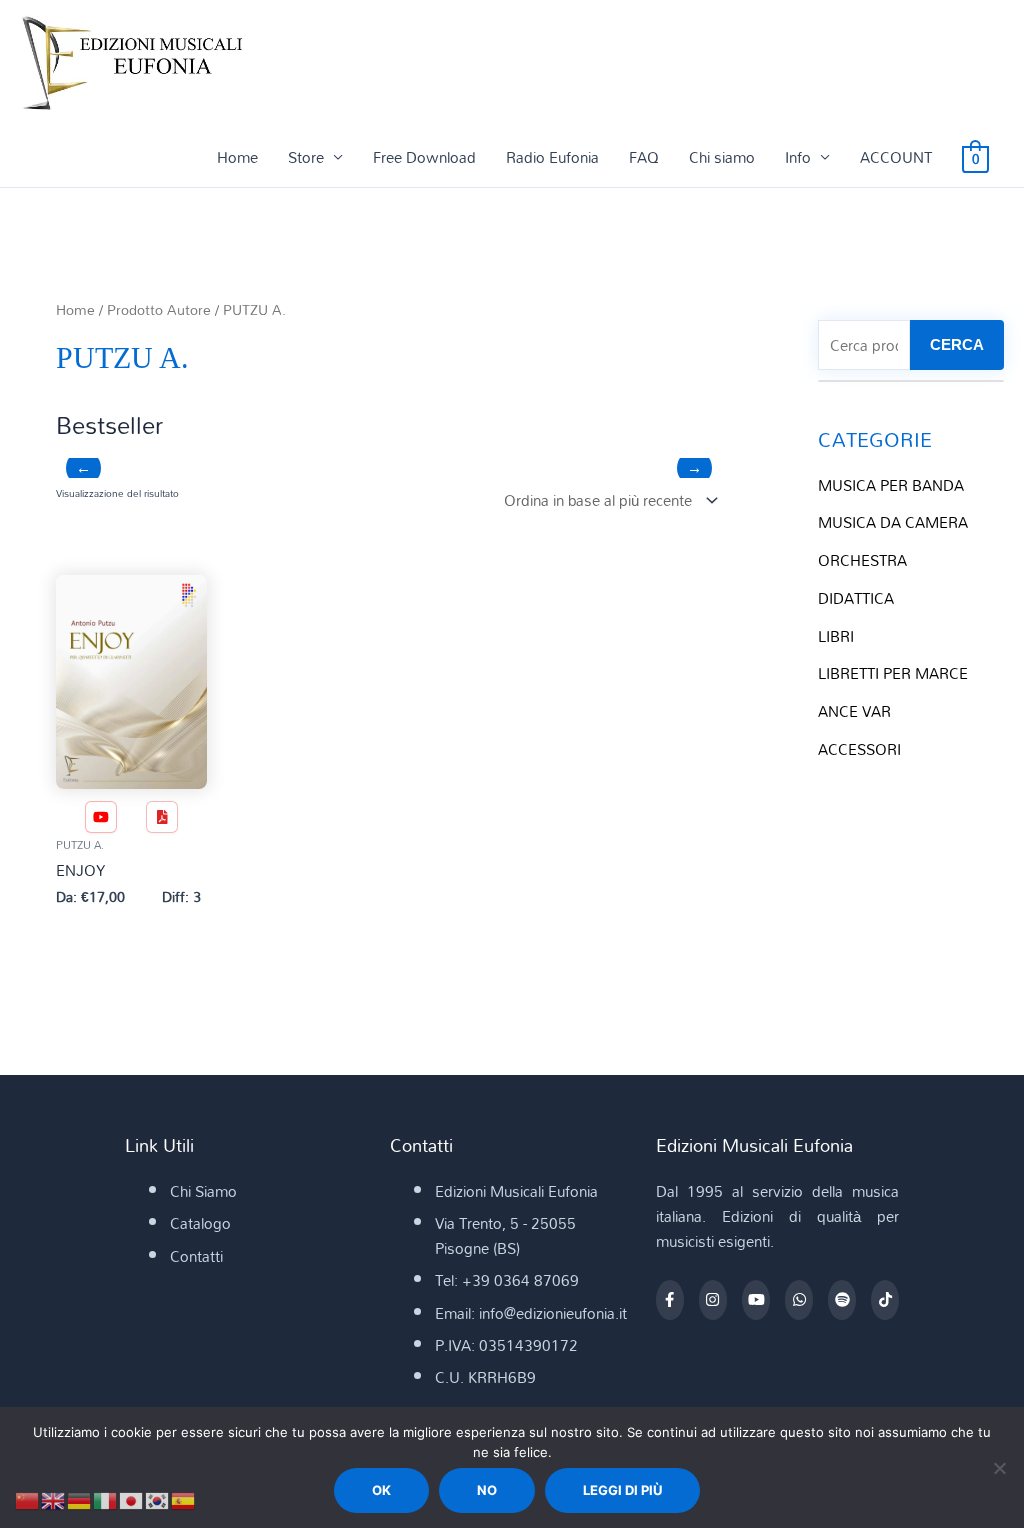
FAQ (644, 157)
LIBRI (836, 636)
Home (237, 157)
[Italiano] (106, 1499)
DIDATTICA (856, 598)
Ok (381, 1490)
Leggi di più (622, 1490)
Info (798, 157)
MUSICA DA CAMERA (893, 522)
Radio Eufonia (552, 157)
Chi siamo (722, 157)
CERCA (957, 344)
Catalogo (200, 1223)
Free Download (424, 157)
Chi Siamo (203, 1191)
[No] (999, 1468)
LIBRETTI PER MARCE (893, 673)
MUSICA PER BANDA (891, 485)
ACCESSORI (859, 749)
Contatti (196, 1256)
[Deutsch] (80, 1499)
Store (306, 157)
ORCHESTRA (862, 560)
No (487, 1490)
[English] (54, 1499)
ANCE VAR (854, 711)
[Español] (184, 1499)
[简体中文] (28, 1499)
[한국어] (158, 1499)
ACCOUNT (896, 157)
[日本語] (132, 1499)
